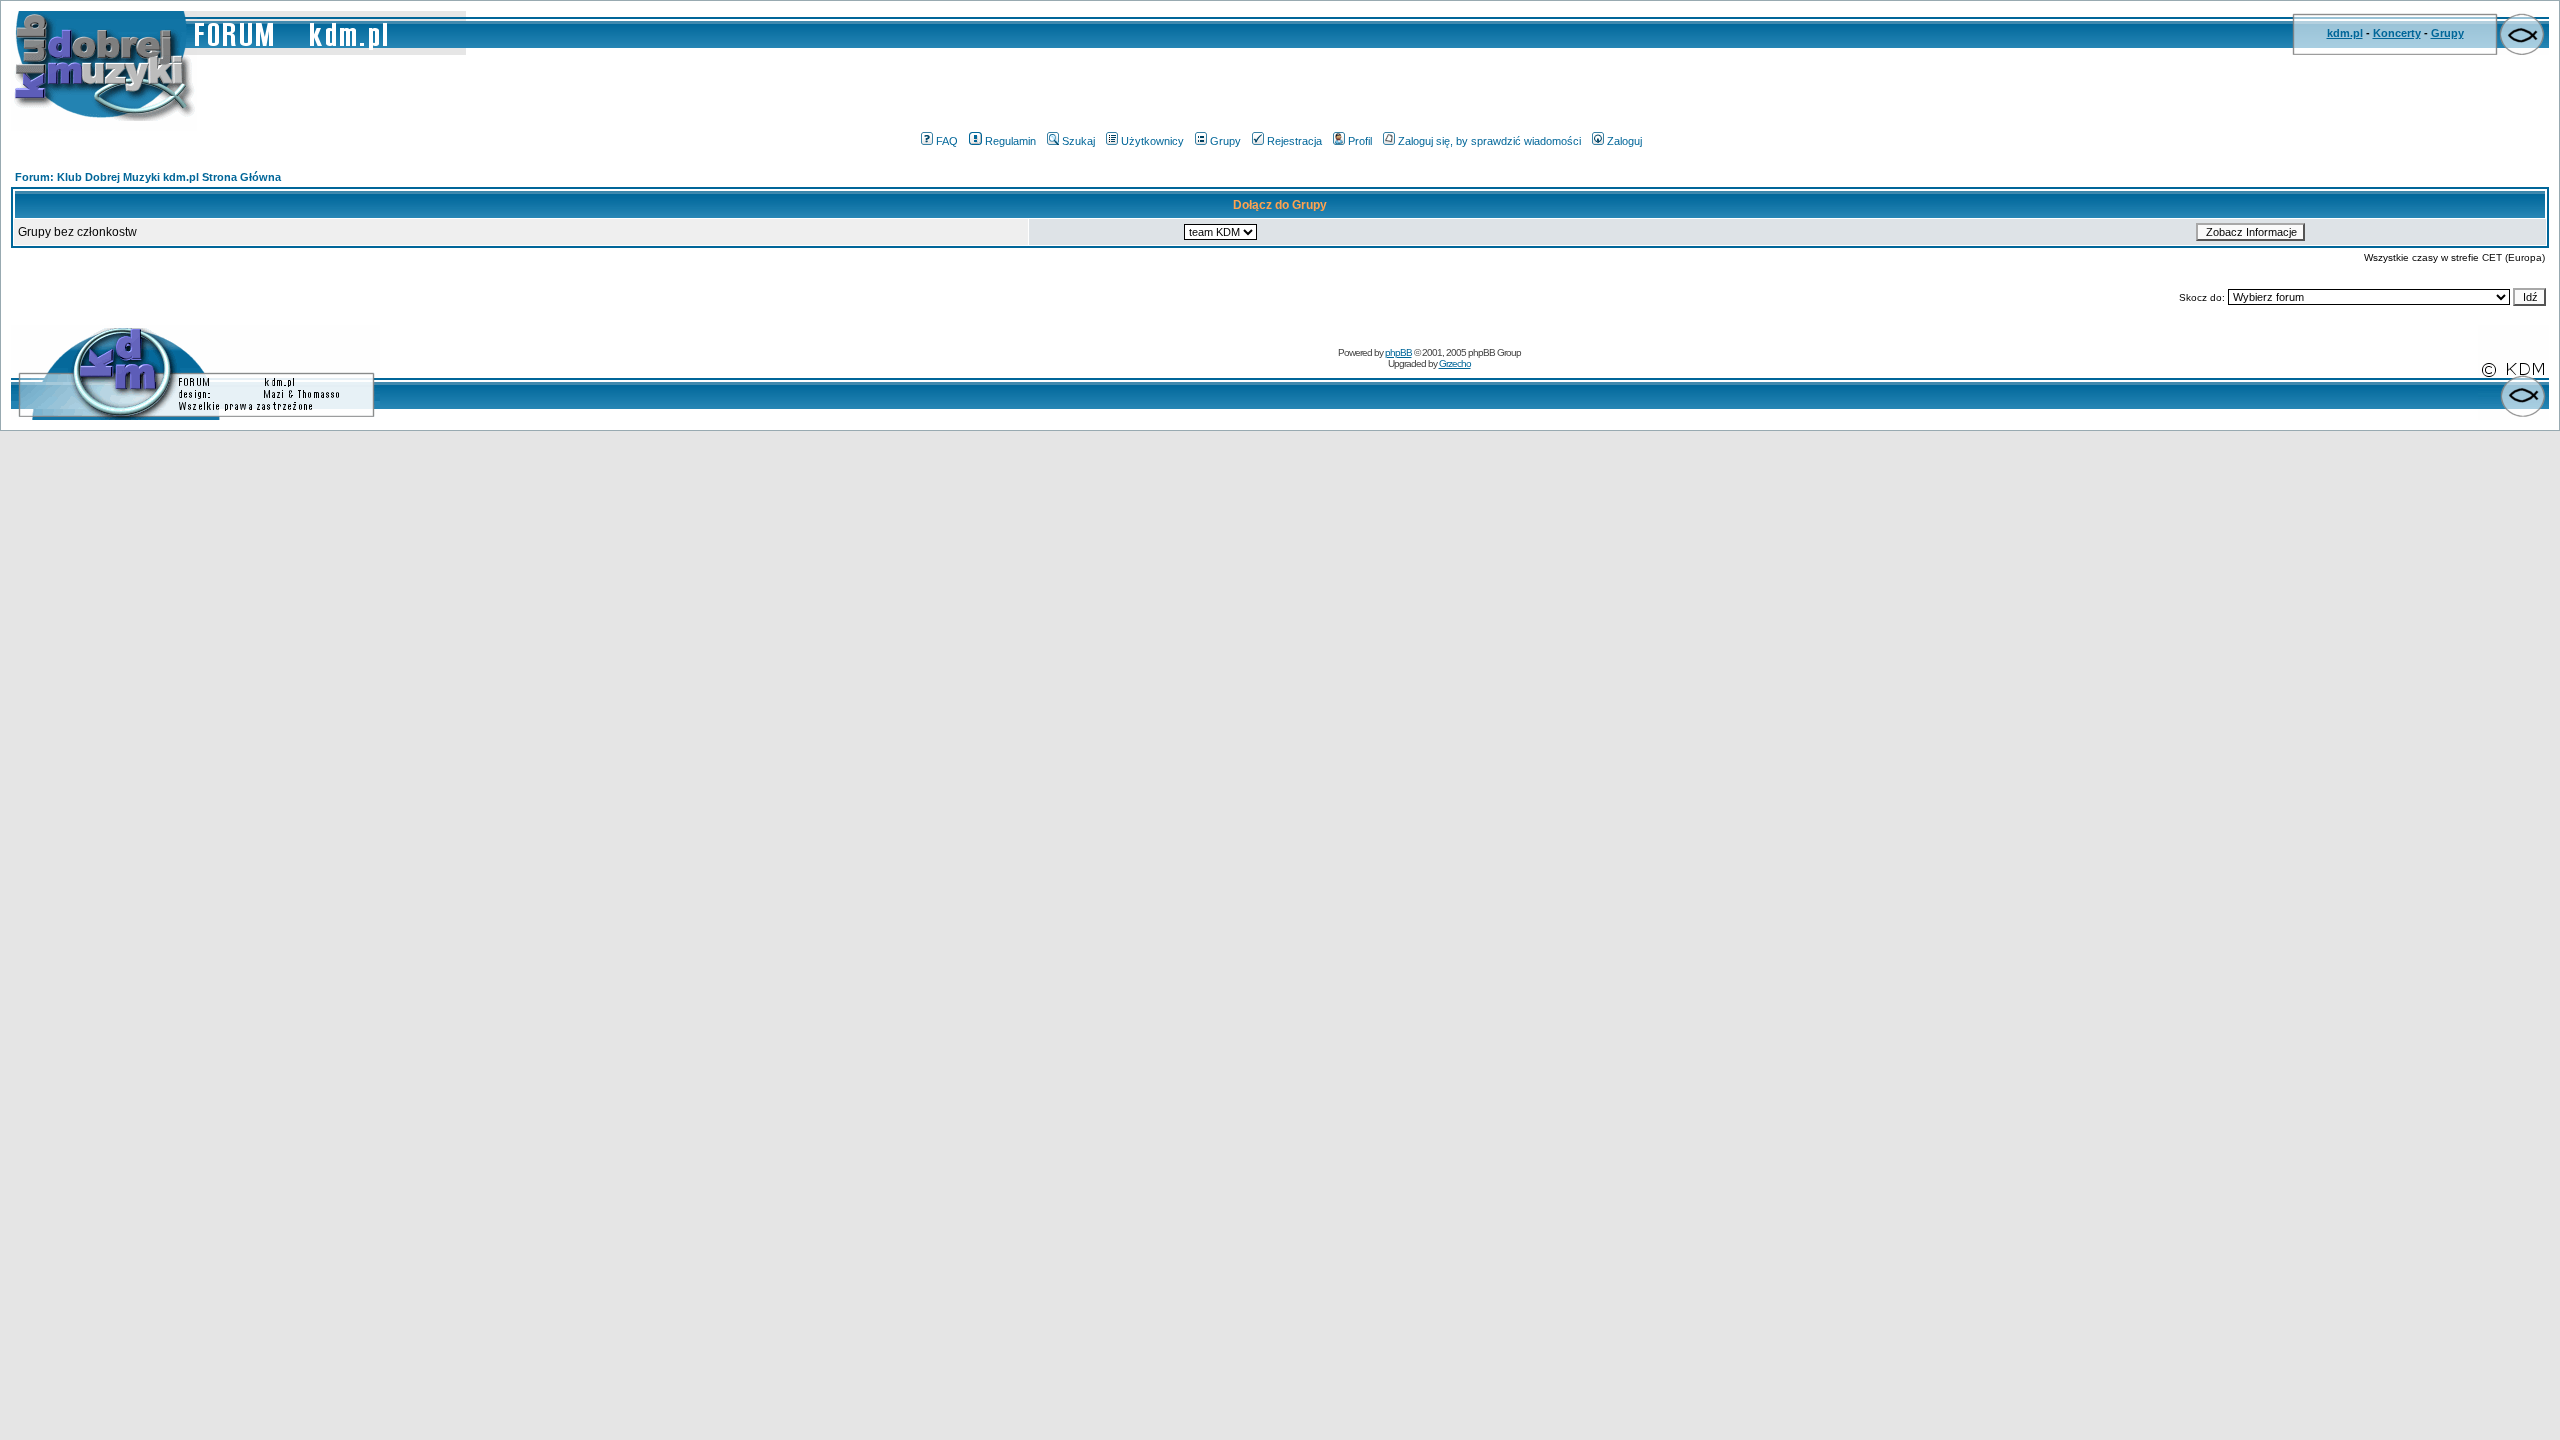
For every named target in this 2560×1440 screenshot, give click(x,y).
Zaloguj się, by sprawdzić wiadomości (1489, 141)
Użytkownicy (1152, 141)
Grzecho (1455, 363)
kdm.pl (2345, 33)
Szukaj (1078, 141)
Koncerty (2397, 33)
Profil (1360, 141)
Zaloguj (1624, 141)
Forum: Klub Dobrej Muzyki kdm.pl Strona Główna (148, 177)
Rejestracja (1294, 141)
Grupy (2447, 33)
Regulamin (1010, 141)
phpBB (1398, 352)
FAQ (947, 141)
